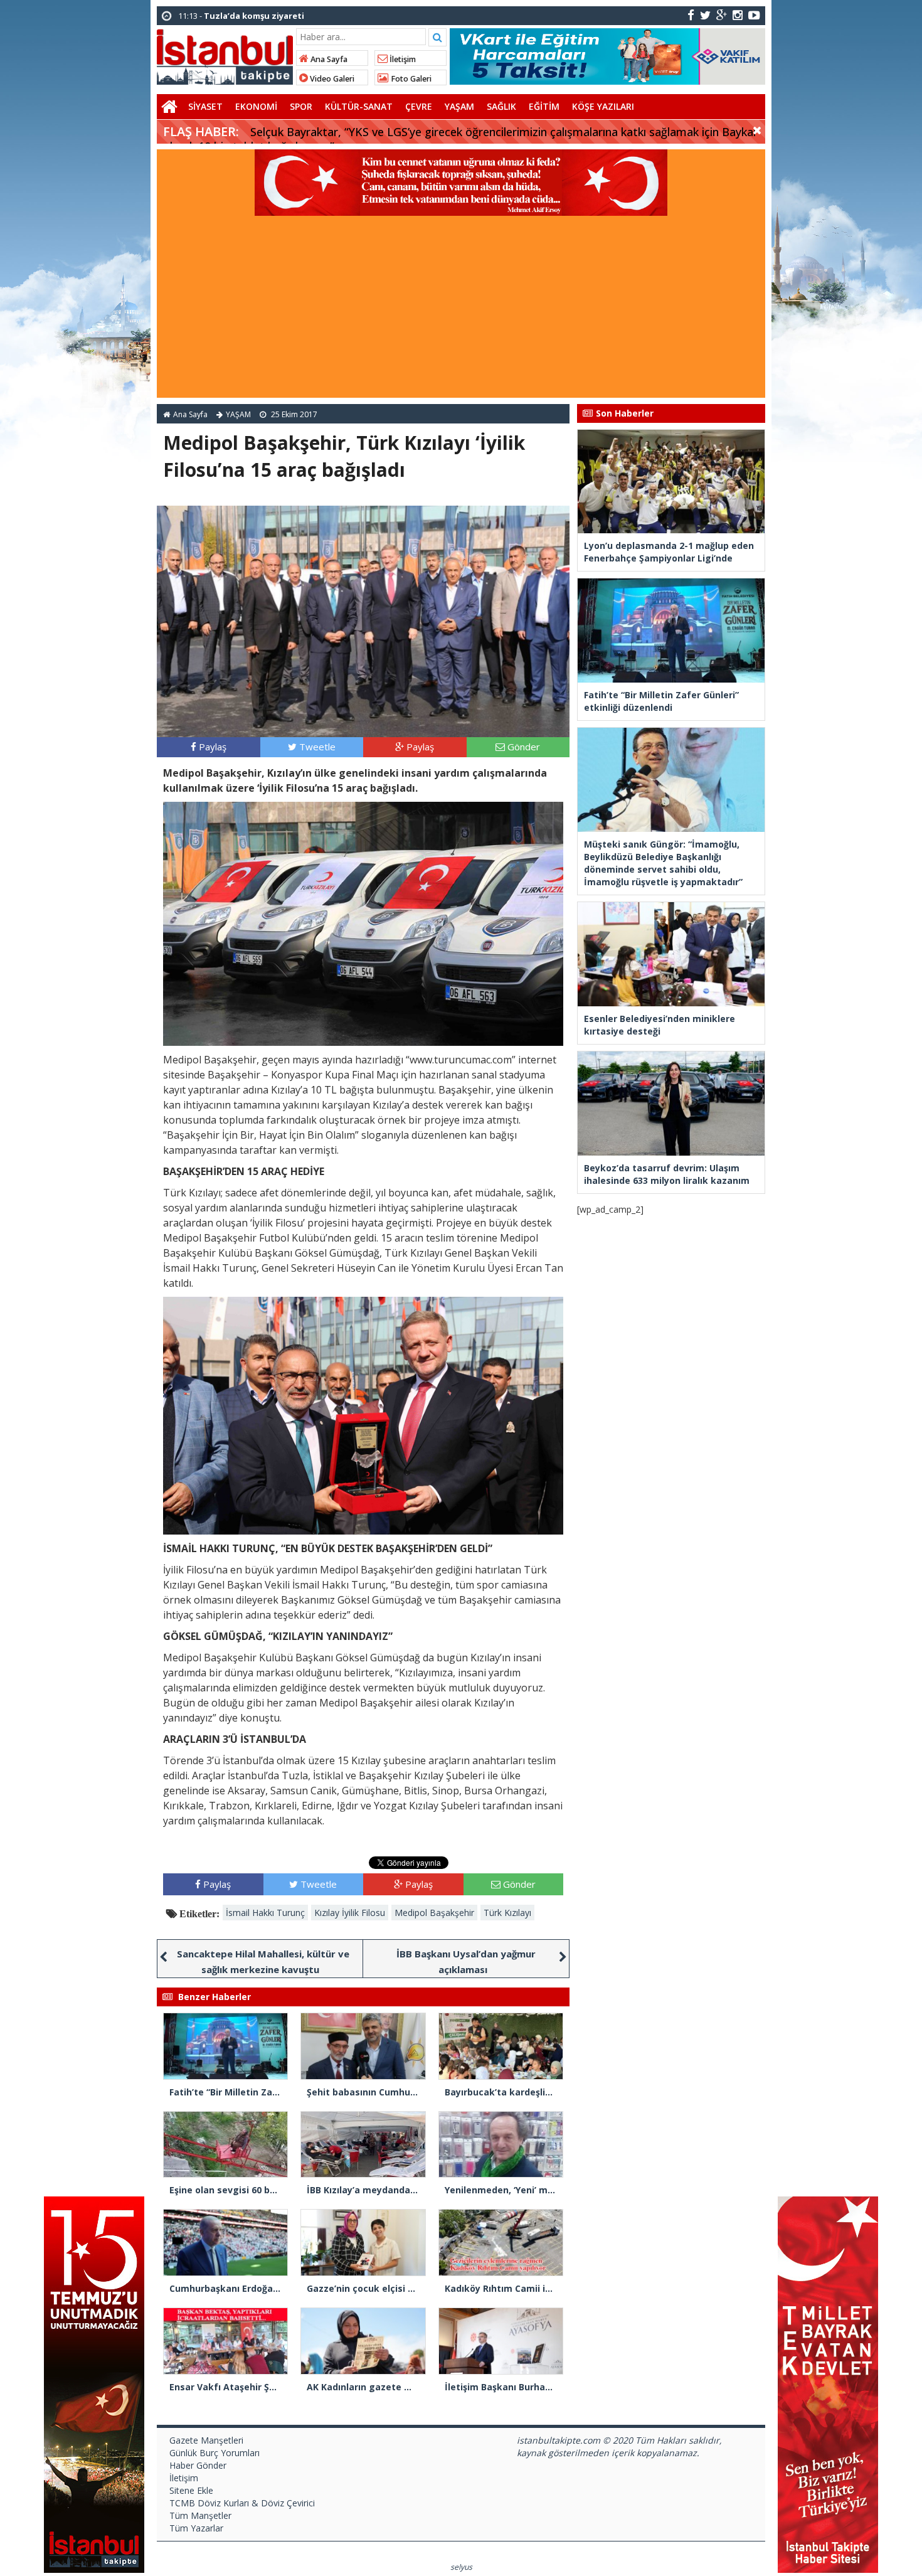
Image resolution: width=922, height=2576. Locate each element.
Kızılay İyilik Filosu (350, 1913)
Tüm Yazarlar (196, 2528)
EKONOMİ (256, 106)
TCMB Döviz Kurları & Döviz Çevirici (242, 2503)
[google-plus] (722, 15)
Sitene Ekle (191, 2490)
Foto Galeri (410, 79)
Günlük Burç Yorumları (215, 2453)
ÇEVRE (419, 106)
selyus (461, 2567)
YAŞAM (459, 106)
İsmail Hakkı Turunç (265, 1913)
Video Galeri (331, 79)
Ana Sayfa (328, 59)
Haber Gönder (198, 2465)
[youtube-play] (754, 15)
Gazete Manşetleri (206, 2440)
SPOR (301, 106)
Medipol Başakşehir (434, 1913)
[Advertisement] (461, 310)
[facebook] (691, 15)
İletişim (402, 59)
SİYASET (205, 106)
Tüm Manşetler (200, 2515)
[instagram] (738, 15)
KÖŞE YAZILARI (603, 106)
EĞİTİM (544, 106)
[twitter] (705, 15)
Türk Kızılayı (507, 1913)
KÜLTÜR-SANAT (359, 106)
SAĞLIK (501, 106)
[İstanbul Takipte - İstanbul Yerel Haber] (225, 55)
